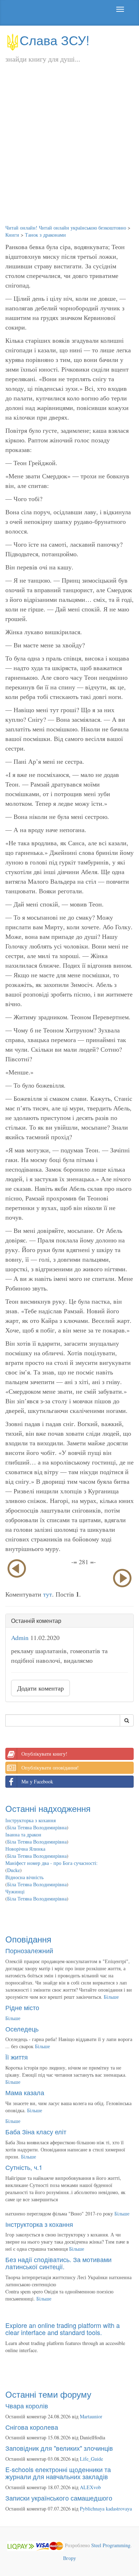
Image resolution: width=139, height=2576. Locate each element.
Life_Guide (91, 2459)
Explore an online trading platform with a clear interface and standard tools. (63, 2329)
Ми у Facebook (37, 1781)
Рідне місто (22, 2007)
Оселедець (22, 2029)
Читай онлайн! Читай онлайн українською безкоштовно (66, 228)
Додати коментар (40, 1688)
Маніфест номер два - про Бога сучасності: (52, 1863)
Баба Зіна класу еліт (36, 2131)
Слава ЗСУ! (55, 40)
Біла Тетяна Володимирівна (37, 1827)
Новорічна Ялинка (25, 1849)
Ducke (14, 1870)
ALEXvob (90, 2487)
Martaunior (91, 2416)
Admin (20, 1637)
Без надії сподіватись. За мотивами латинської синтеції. (58, 2263)
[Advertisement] (69, 151)
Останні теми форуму (48, 2394)
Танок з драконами (45, 235)
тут (48, 1594)
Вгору (69, 2558)
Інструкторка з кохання (30, 1820)
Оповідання (28, 1939)
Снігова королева (32, 2427)
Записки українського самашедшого (59, 2498)
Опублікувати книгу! (44, 1754)
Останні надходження (48, 1808)
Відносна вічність (24, 1877)
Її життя (17, 2057)
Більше (111, 1997)
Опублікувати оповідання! (50, 1768)
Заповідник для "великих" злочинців (59, 2448)
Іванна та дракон (23, 1834)
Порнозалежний (29, 1950)
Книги (12, 235)
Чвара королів (27, 2406)
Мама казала (25, 2092)
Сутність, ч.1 (24, 2167)
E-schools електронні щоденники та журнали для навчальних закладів (58, 2473)
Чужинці (15, 1891)
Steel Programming (111, 2545)
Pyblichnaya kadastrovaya (106, 2509)
